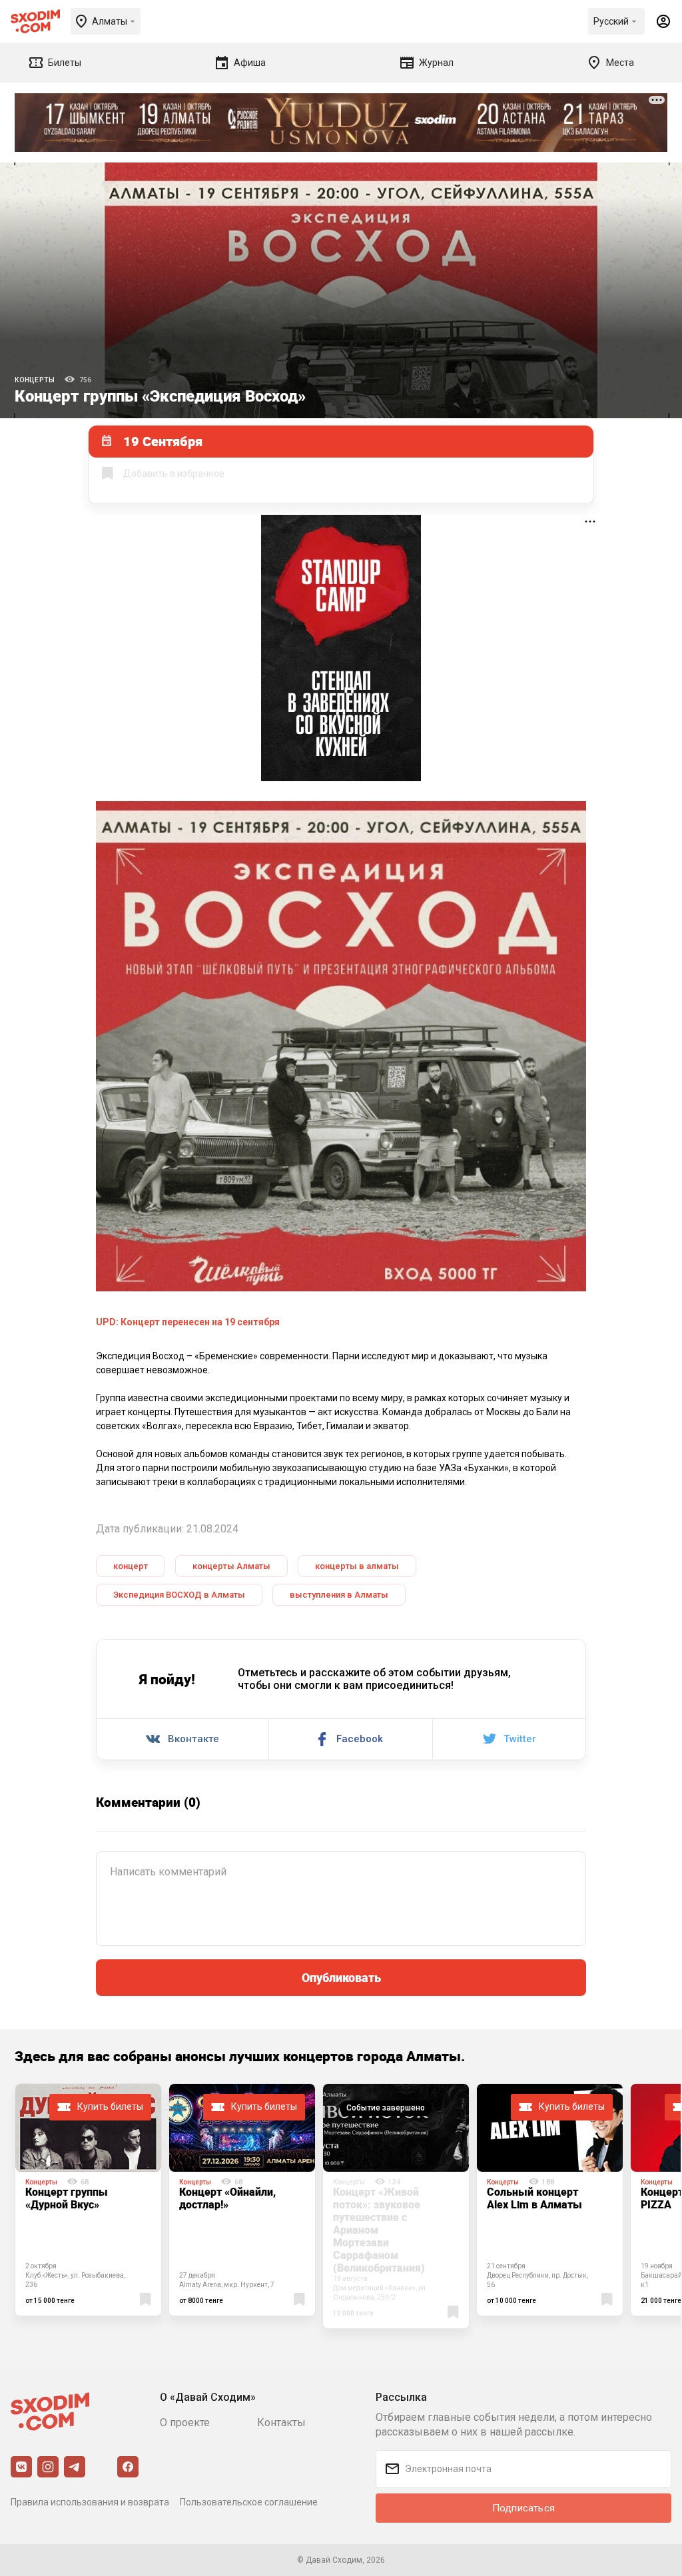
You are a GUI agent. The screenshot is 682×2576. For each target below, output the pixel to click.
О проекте (185, 2422)
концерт (131, 1566)
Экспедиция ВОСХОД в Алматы (179, 1595)
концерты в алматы (357, 1566)
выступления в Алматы (339, 1595)
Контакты (281, 2422)
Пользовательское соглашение (249, 2502)
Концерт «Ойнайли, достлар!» (227, 2198)
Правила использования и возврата (90, 2502)
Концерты (35, 380)
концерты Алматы (231, 1566)
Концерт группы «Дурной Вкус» (67, 2198)
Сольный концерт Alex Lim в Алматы (534, 2198)
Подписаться (523, 2508)
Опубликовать (341, 1977)
